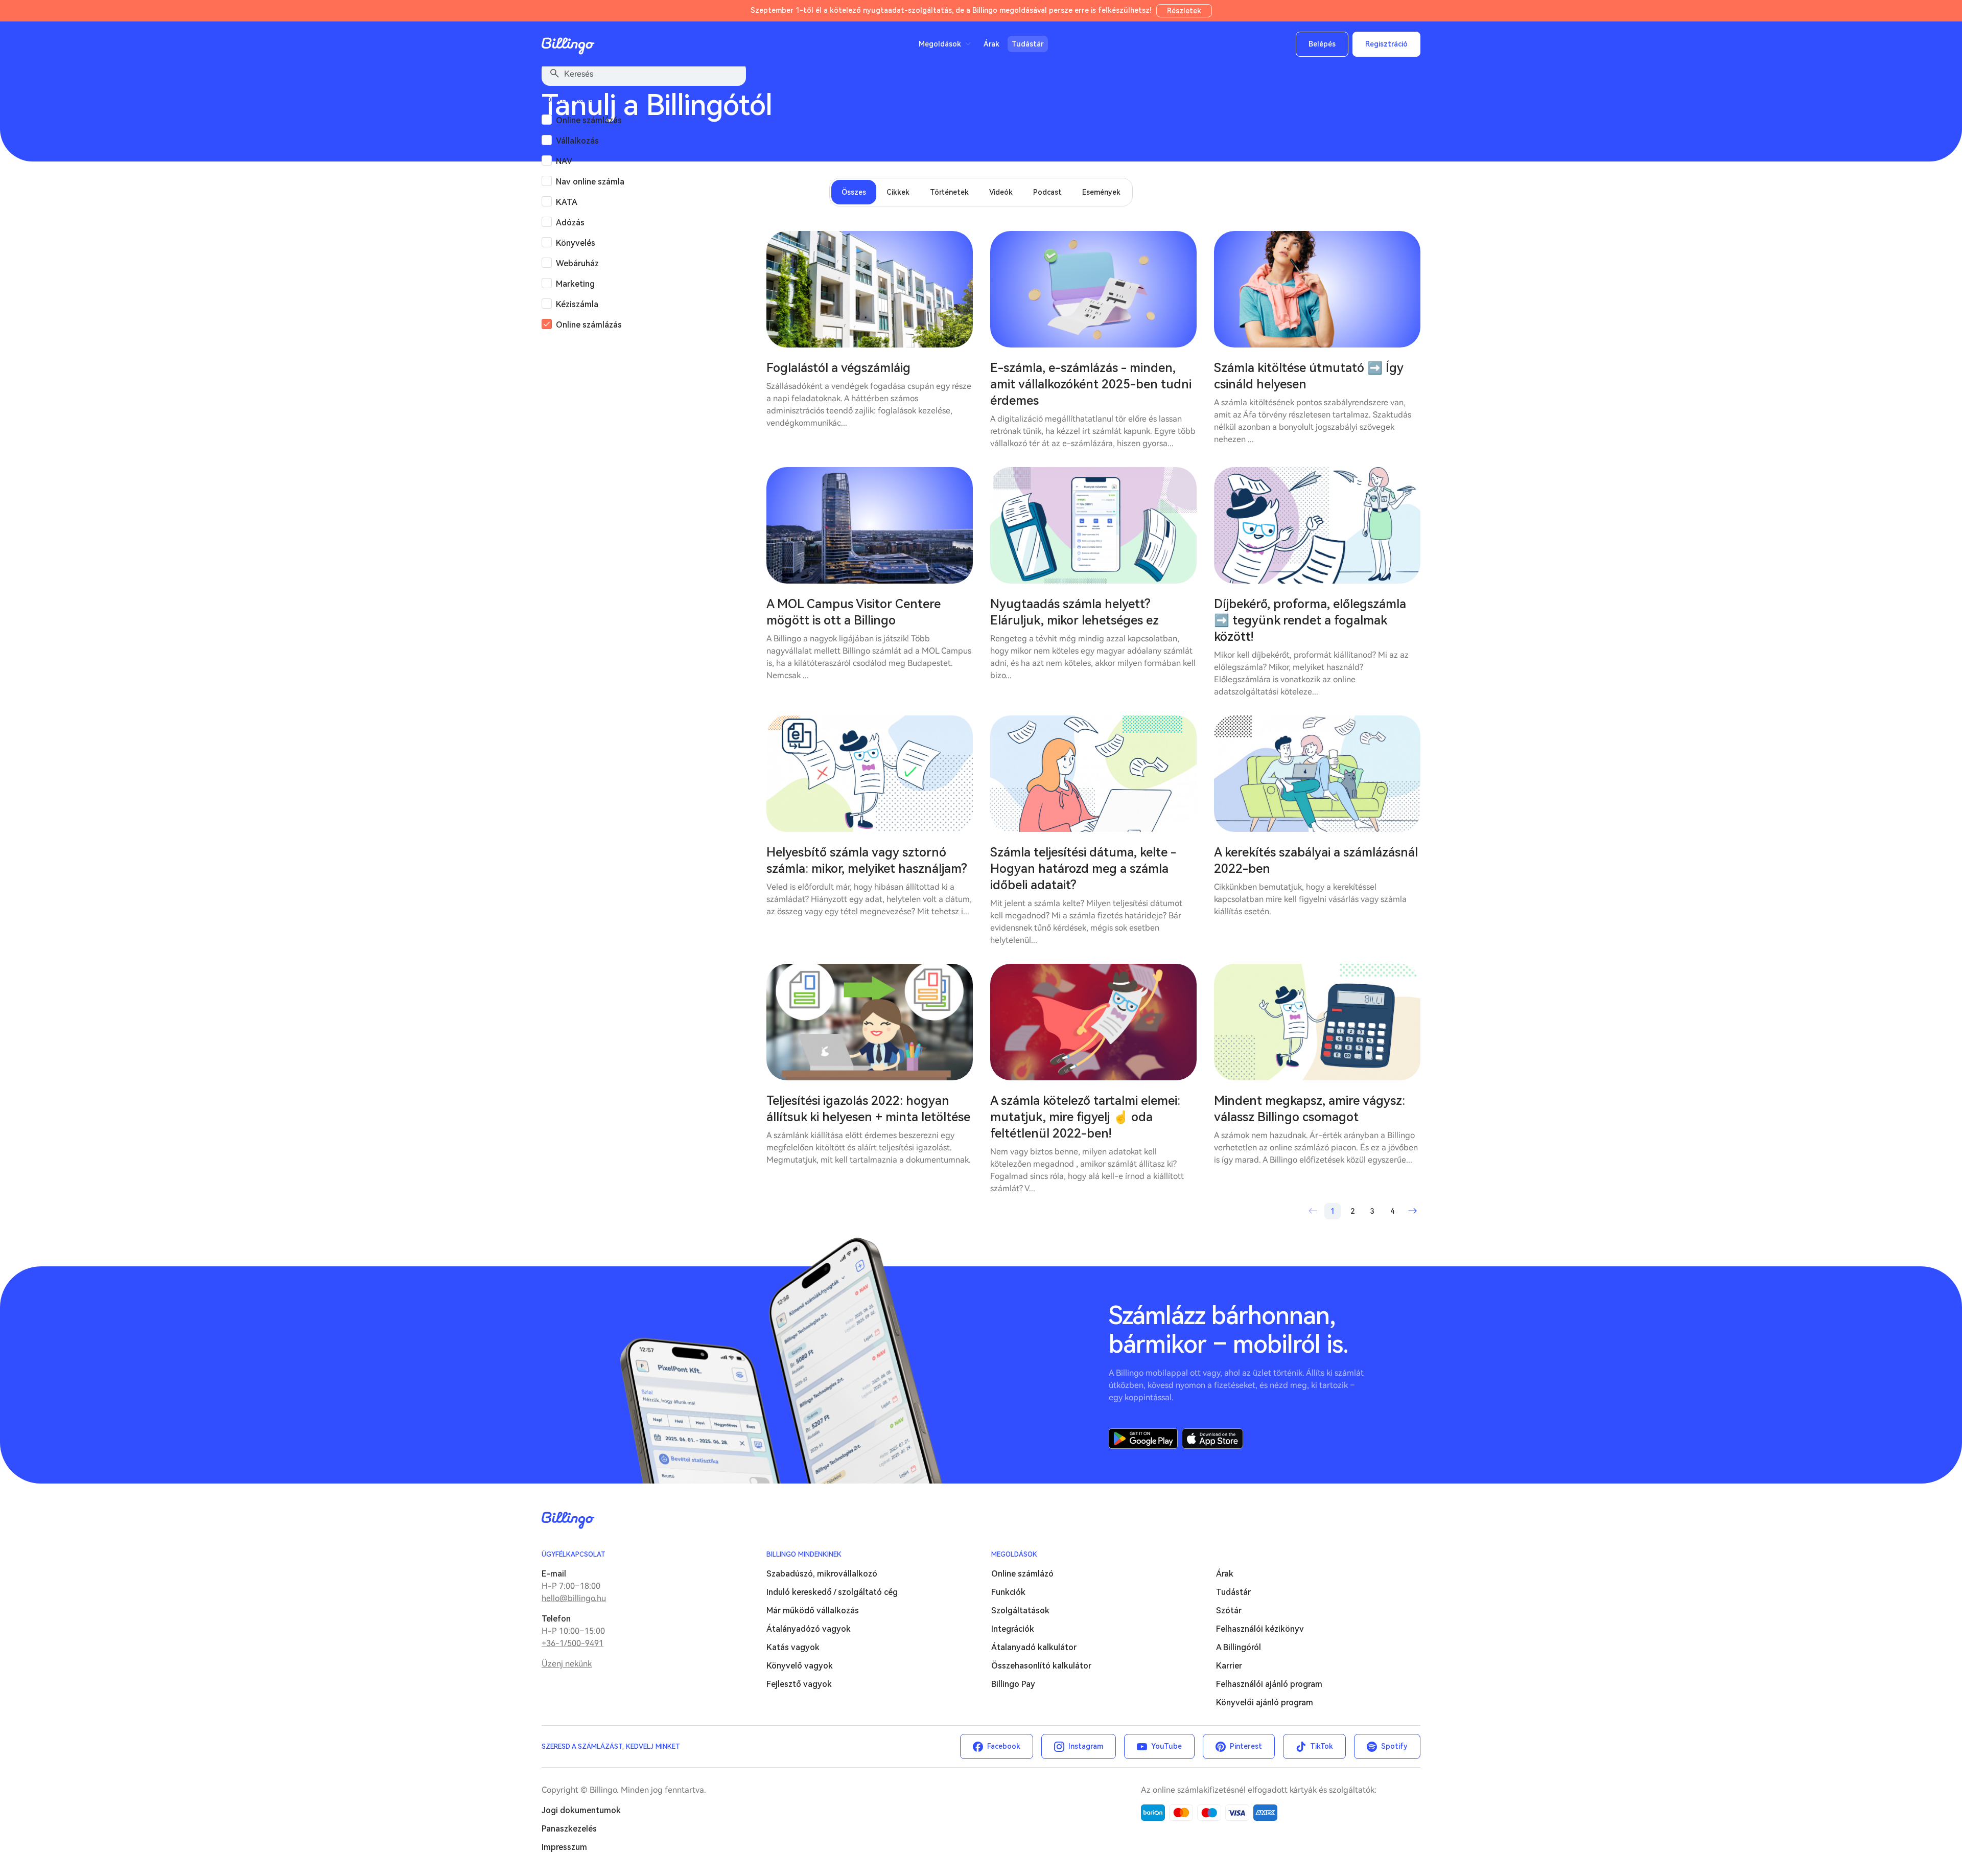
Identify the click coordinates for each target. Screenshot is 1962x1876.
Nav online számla (590, 182)
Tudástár (1028, 44)
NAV (564, 161)
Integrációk (1013, 1629)
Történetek (949, 192)
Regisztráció (1386, 44)
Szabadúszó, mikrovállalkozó (822, 1574)
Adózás (570, 223)
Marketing (575, 284)
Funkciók (1008, 1592)
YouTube (1166, 1746)
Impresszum (564, 1847)
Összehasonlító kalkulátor (1041, 1666)
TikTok (1322, 1746)
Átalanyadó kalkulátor (1034, 1647)
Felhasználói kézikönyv (1260, 1629)
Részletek (1184, 11)
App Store (1212, 1439)
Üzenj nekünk (567, 1664)
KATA (567, 202)
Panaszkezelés (569, 1829)
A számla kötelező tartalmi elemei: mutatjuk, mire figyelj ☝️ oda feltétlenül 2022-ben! (1085, 1117)
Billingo (568, 46)
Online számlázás (589, 120)
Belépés (1322, 44)
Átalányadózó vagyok (809, 1629)
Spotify (1394, 1746)
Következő (1412, 1211)
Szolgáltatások (1020, 1611)
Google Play (1143, 1439)
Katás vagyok (793, 1647)
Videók (1001, 192)
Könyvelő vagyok (800, 1666)
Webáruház (577, 263)
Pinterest (1246, 1746)
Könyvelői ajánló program (1265, 1703)
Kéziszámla (577, 304)
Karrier (1229, 1666)
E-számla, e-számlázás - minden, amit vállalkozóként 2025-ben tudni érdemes (1091, 384)
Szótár (1229, 1611)
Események (1101, 192)
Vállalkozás (577, 141)
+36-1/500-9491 (573, 1643)
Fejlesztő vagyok (799, 1684)
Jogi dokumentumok (581, 1810)
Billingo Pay (1013, 1684)
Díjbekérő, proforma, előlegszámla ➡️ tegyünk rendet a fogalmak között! (1310, 620)
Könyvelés (576, 243)
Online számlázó (1022, 1574)
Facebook (1004, 1746)
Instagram (1086, 1746)
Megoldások (1014, 1554)
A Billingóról (1239, 1647)
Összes (854, 192)
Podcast (1047, 192)
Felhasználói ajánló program (1269, 1684)
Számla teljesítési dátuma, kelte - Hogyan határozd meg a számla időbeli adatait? (1083, 869)
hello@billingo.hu (574, 1598)
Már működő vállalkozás (813, 1611)
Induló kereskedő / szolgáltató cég (832, 1592)
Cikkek (898, 192)
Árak (991, 44)
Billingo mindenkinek (804, 1554)
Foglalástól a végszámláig (838, 368)
